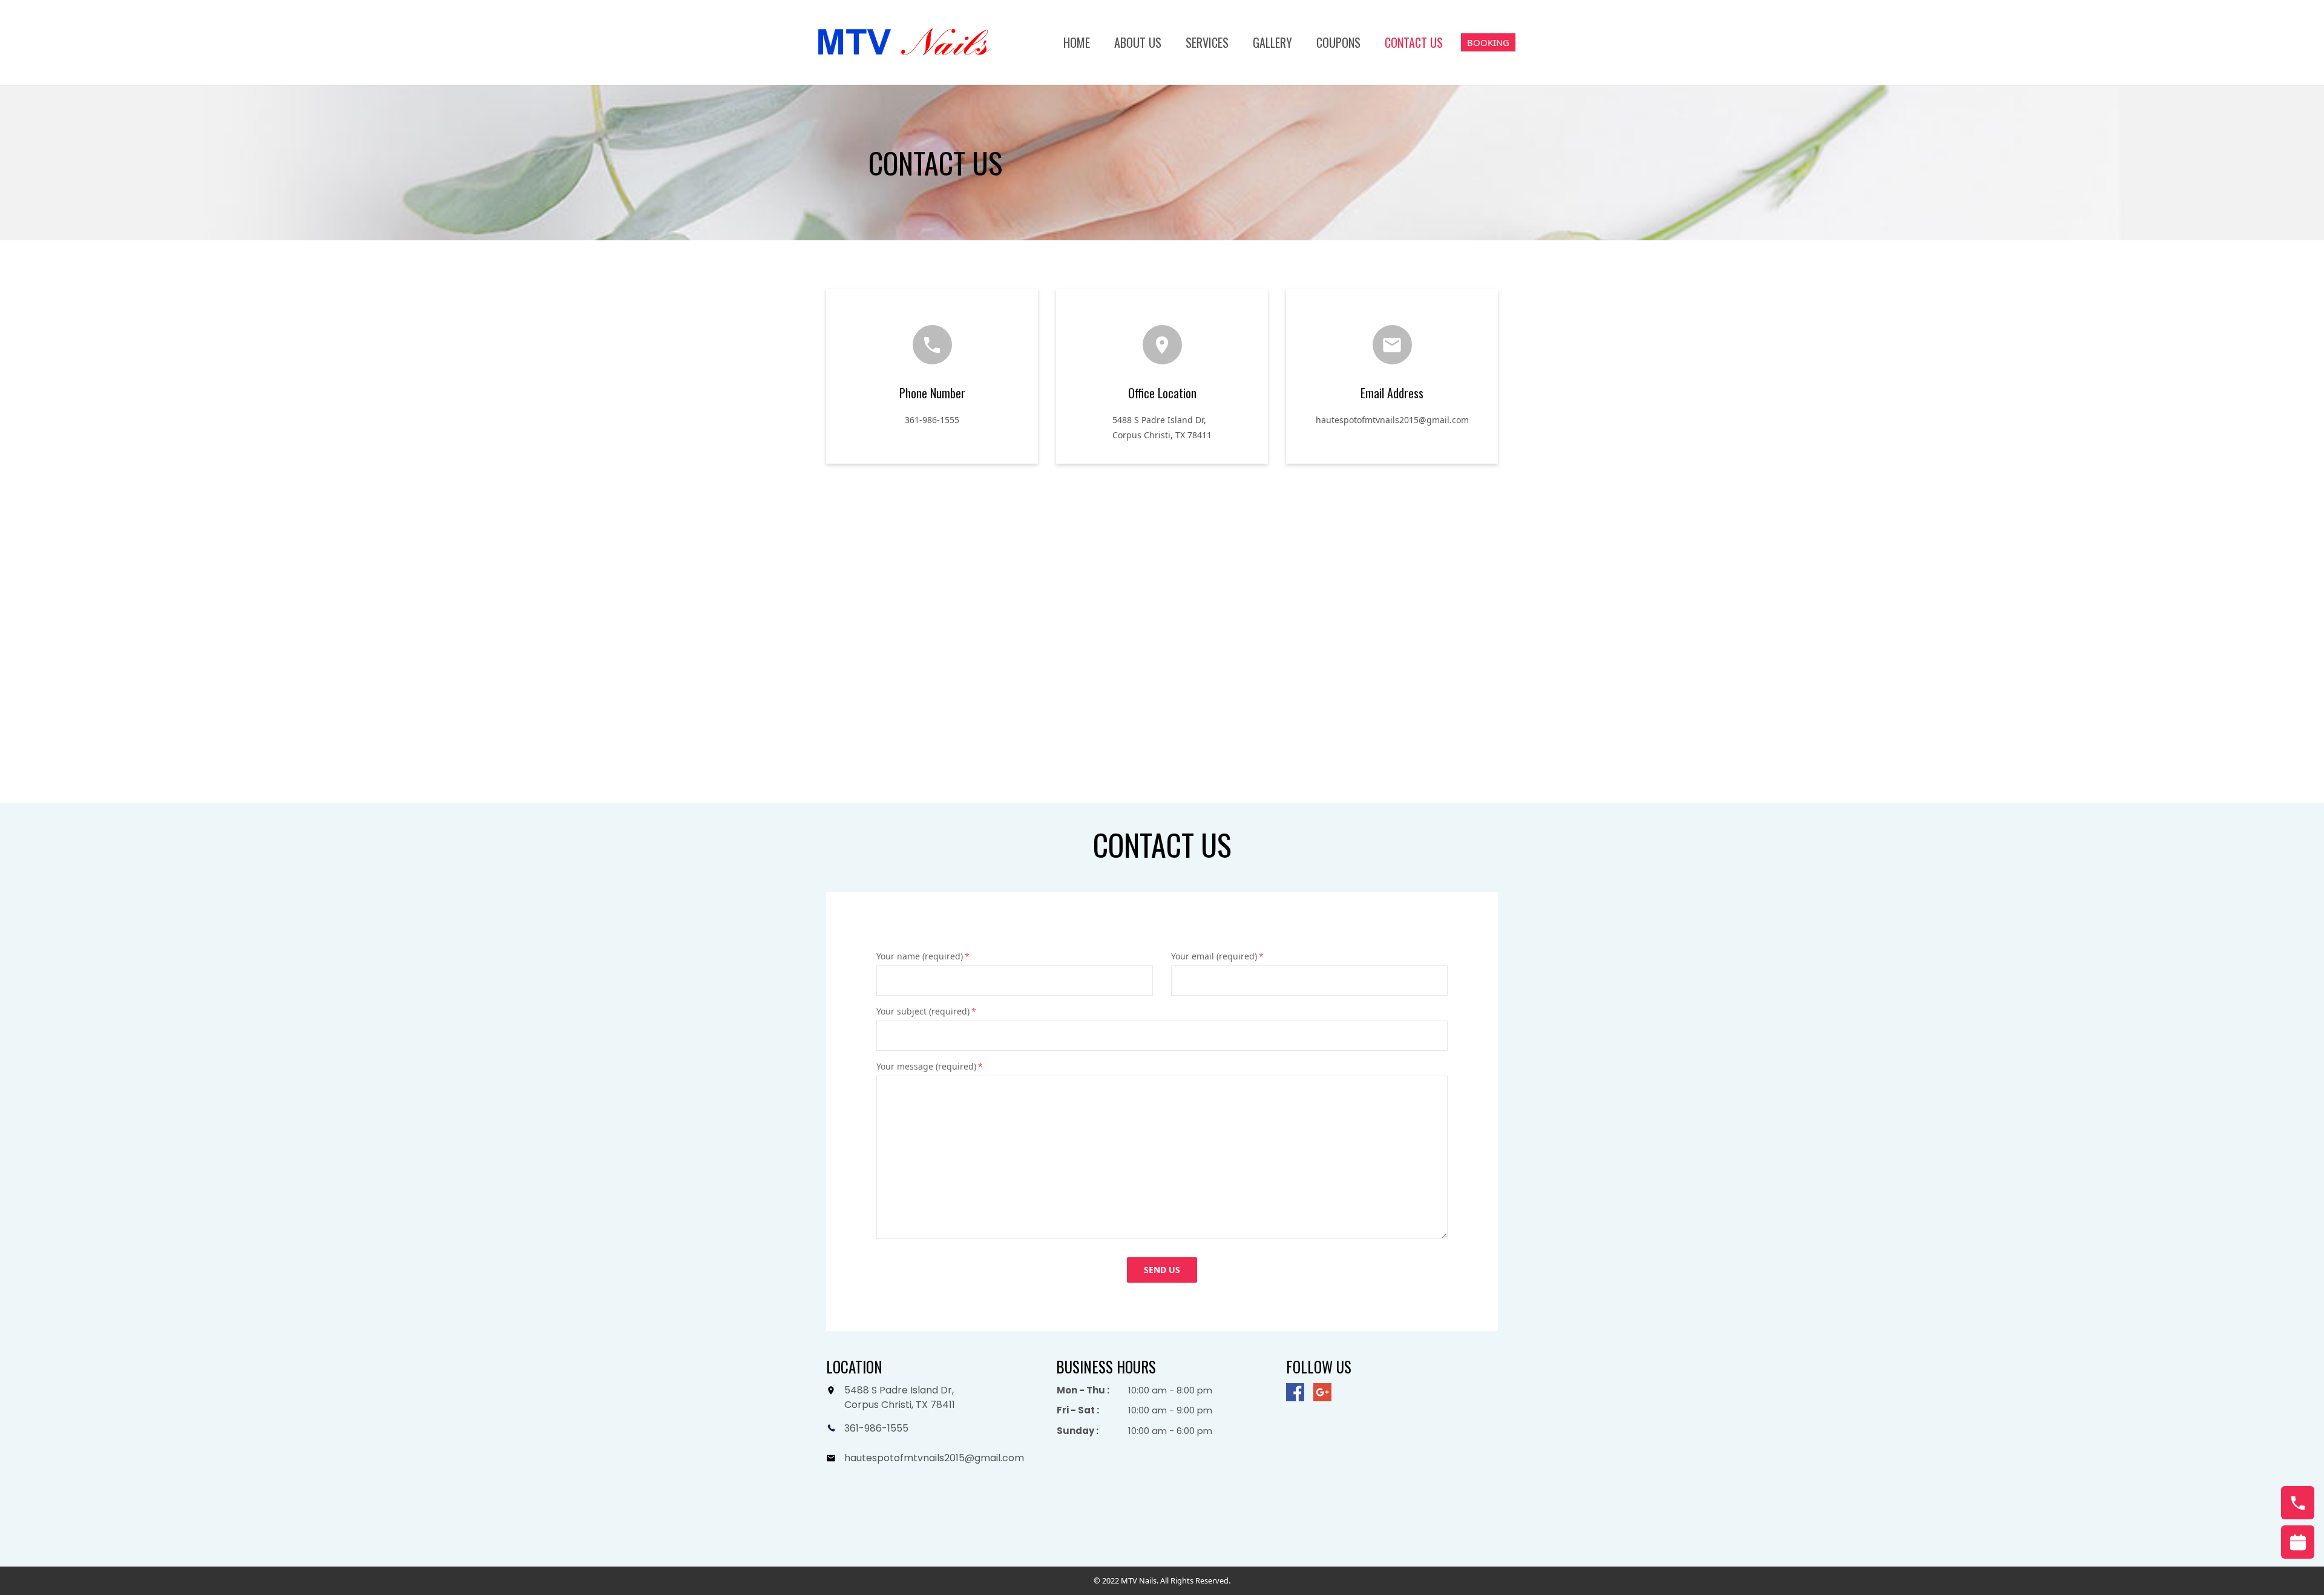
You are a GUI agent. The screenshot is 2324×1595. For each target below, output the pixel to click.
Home (1077, 42)
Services (1207, 42)
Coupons (1338, 42)
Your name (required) (923, 956)
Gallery (1272, 42)
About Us (1138, 42)
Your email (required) (1217, 956)
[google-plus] (1322, 1392)
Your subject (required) (926, 1011)
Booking (1488, 42)
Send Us (1162, 1270)
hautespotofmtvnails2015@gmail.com (1392, 420)
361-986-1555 (932, 420)
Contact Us (1414, 42)
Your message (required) (930, 1066)
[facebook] (1295, 1392)
